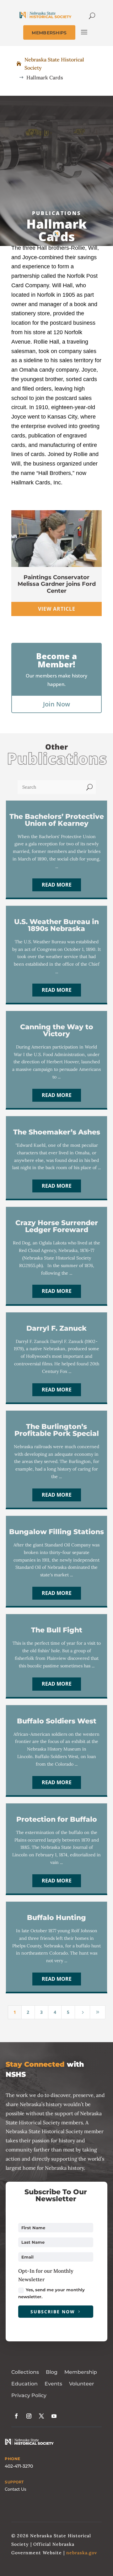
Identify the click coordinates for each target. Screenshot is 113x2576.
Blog (52, 2372)
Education (24, 2384)
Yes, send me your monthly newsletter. (51, 2293)
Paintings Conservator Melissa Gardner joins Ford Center (57, 584)
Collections (25, 2372)
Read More (57, 885)
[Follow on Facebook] (16, 2416)
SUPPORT (14, 2482)
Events (53, 2384)
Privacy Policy (29, 2395)
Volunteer (82, 2384)
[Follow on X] (41, 2416)
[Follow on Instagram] (29, 2416)
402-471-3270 (19, 2466)
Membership (81, 2372)
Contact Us (16, 2489)
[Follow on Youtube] (54, 2416)
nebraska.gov (82, 2553)
